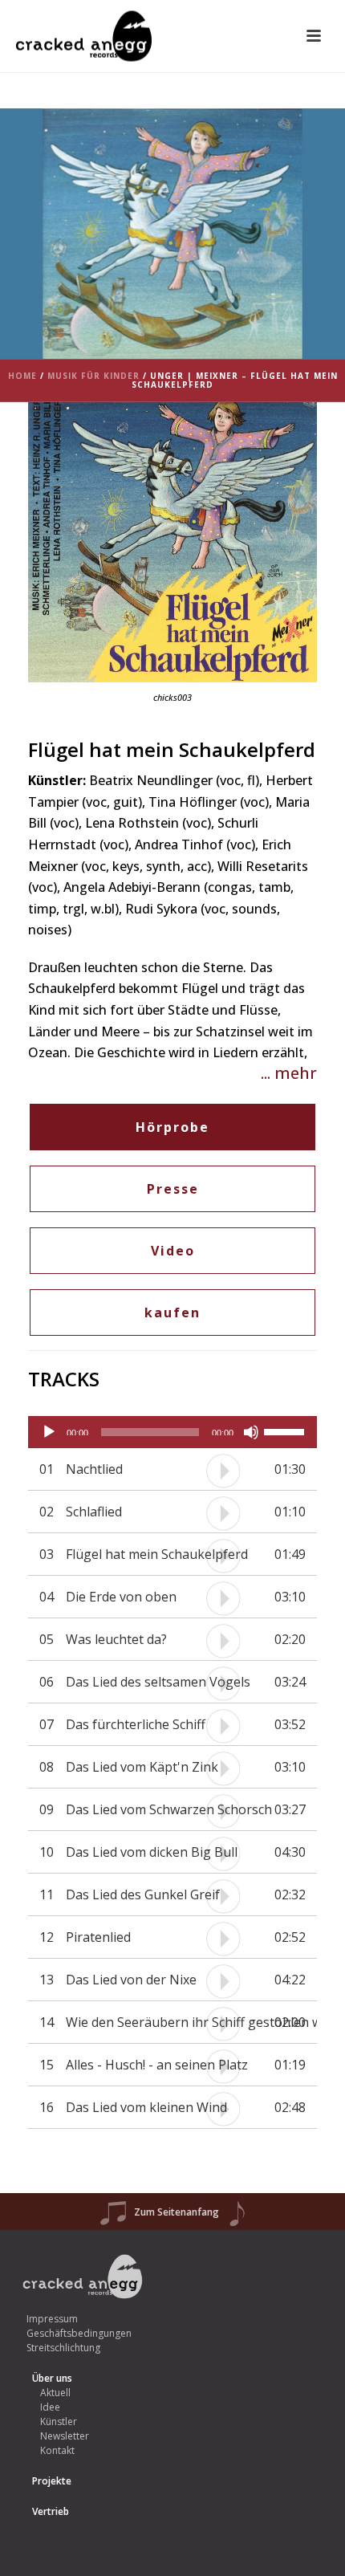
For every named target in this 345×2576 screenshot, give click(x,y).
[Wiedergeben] (49, 1432)
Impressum (52, 2319)
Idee (50, 2407)
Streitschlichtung (63, 2348)
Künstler (59, 2421)
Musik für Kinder (93, 376)
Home (22, 376)
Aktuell (55, 2393)
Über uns (52, 2378)
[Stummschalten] (251, 1432)
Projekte (52, 2481)
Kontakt (57, 2450)
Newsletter (65, 2436)
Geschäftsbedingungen (79, 2333)
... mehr (289, 1073)
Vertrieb (51, 2511)
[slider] (286, 1430)
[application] (172, 1432)
